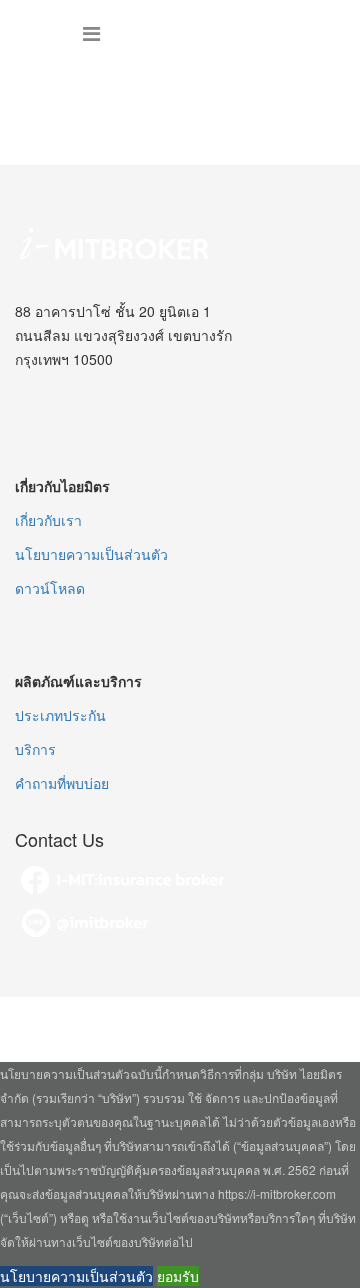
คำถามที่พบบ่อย (62, 783)
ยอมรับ (178, 1276)
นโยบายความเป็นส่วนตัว (91, 554)
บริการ (35, 749)
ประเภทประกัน (60, 715)
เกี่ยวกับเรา (48, 520)
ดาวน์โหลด (50, 588)
